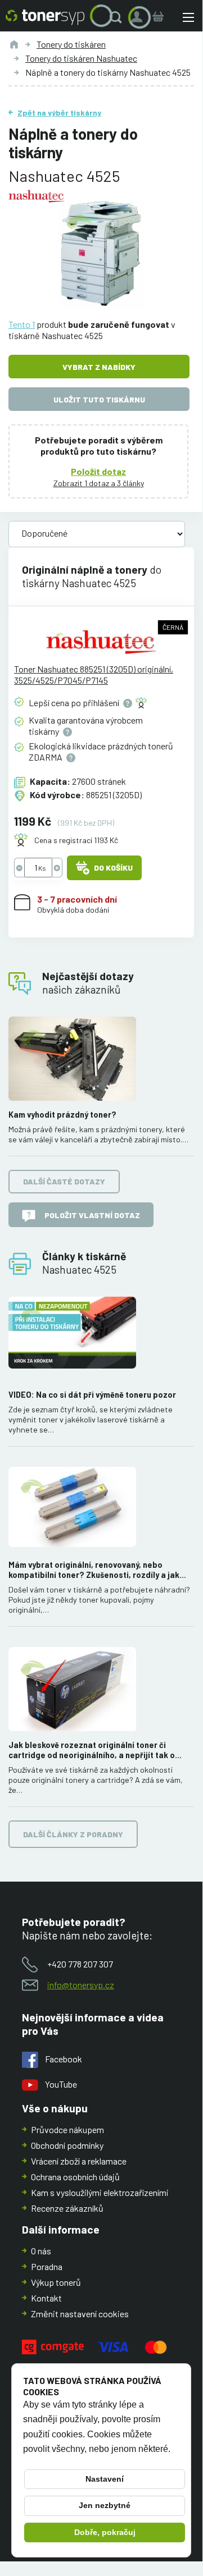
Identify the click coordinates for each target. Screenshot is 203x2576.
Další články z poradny (73, 1834)
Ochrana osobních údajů (75, 2177)
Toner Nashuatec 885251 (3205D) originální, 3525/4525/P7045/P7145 (94, 674)
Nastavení (105, 2479)
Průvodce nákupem (67, 2129)
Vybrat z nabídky (99, 367)
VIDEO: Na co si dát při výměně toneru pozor (92, 1395)
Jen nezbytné (105, 2505)
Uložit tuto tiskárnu (99, 399)
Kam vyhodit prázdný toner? (62, 1115)
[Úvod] (14, 44)
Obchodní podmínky (67, 2145)
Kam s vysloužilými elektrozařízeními (100, 2192)
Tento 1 (22, 324)
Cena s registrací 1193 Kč (76, 840)
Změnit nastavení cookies (80, 2314)
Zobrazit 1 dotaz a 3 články (99, 483)
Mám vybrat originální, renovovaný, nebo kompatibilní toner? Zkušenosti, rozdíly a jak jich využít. (94, 1570)
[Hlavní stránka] (45, 17)
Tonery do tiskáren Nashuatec (81, 58)
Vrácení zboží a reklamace (79, 2161)
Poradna (47, 2266)
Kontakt (46, 2298)
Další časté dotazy (64, 1181)
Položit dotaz (98, 471)
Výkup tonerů (56, 2282)
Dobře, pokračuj (105, 2532)
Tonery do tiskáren (71, 44)
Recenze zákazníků (67, 2208)
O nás (41, 2251)
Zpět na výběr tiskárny (59, 113)
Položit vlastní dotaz (92, 1215)
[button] (118, 17)
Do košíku (113, 868)
